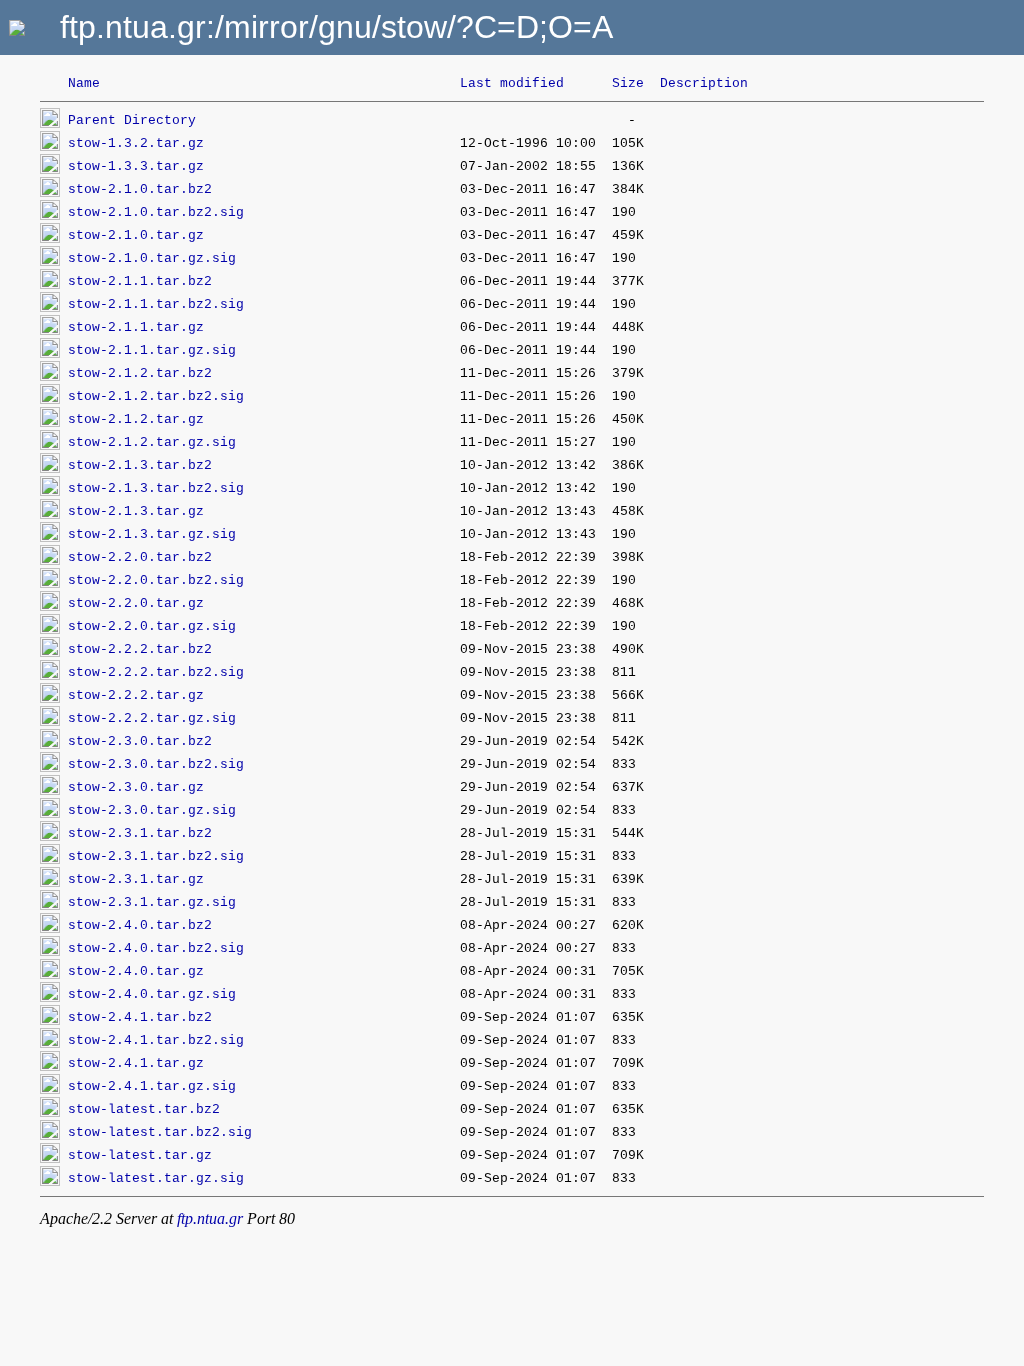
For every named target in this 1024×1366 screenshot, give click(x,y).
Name (84, 83)
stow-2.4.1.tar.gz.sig (152, 1086)
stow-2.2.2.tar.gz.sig (152, 718)
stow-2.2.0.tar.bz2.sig (156, 580)
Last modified (512, 83)
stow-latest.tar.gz (140, 1155)
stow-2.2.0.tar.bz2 (140, 557)
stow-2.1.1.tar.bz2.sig (156, 304)
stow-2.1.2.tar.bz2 (140, 373)
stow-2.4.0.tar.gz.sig (152, 994)
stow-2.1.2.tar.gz (136, 419)
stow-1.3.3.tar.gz (136, 166)
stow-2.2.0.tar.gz (136, 603)
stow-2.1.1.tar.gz (136, 327)
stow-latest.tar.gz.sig (156, 1178)
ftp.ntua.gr (210, 1218)
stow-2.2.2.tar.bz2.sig (156, 672)
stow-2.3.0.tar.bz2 (140, 741)
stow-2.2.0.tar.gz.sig (152, 626)
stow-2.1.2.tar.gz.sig (152, 442)
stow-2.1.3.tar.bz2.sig (156, 488)
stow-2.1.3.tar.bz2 (140, 465)
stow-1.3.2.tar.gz (136, 143)
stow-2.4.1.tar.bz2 (140, 1017)
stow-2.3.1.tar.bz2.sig (156, 856)
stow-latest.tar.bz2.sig (160, 1132)
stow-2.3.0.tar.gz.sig (152, 810)
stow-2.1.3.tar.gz (136, 511)
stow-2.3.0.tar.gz (136, 787)
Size (628, 83)
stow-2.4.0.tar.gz (136, 971)
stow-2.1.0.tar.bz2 (140, 189)
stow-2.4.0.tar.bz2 (140, 925)
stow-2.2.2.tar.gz (136, 695)
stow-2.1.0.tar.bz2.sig (156, 212)
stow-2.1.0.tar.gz (136, 235)
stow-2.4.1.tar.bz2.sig (156, 1040)
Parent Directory (132, 120)
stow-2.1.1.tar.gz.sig (152, 350)
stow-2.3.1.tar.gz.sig (152, 902)
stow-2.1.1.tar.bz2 (140, 281)
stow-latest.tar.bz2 (144, 1109)
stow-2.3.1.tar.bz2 (140, 833)
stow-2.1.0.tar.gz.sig (152, 258)
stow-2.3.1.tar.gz (136, 879)
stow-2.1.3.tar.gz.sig (152, 534)
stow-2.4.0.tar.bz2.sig (156, 948)
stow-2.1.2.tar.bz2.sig (156, 396)
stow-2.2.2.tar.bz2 (140, 649)
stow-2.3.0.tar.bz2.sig (156, 764)
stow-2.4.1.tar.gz (136, 1063)
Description (704, 83)
